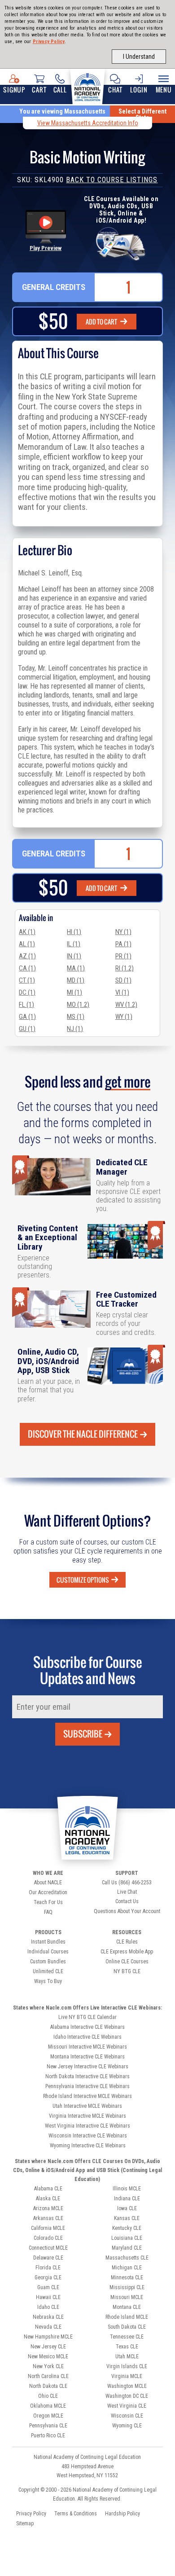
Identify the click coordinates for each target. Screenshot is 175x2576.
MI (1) (74, 992)
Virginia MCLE (127, 2376)
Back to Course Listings (112, 180)
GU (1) (27, 1029)
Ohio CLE (48, 2396)
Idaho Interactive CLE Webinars (87, 2037)
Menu (164, 90)
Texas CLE (127, 2347)
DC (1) (27, 992)
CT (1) (27, 980)
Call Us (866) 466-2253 (127, 1883)
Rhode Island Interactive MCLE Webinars (87, 2096)
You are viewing (62, 111)
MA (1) (76, 968)
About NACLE (48, 1883)
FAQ (48, 1912)
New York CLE (48, 2366)
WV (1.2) (126, 1005)
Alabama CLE (48, 2189)
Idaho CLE (48, 2307)
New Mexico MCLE (48, 2357)
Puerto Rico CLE (48, 2436)
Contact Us (127, 1901)
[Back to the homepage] (87, 86)
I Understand (139, 57)
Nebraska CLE (48, 2317)
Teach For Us (48, 1902)
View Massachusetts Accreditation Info (88, 123)
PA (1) (123, 944)
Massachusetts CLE (127, 2258)
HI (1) (74, 932)
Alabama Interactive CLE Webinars (87, 2027)
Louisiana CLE (127, 2238)
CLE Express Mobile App (127, 1952)
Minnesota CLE (127, 2278)
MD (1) (76, 980)
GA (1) (27, 1017)
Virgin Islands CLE (127, 2366)
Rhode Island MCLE (127, 2317)
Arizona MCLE (48, 2208)
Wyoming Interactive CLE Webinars (88, 2146)
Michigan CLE (127, 2268)
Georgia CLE (48, 2278)
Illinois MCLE (127, 2189)
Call (60, 90)
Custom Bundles (48, 1962)
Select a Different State (142, 114)
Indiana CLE (127, 2199)
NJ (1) (75, 1029)
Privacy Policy (49, 42)
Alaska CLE (48, 2199)
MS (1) (76, 1017)
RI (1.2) (125, 968)
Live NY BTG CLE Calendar (87, 2017)
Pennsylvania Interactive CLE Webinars (87, 2086)
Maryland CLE (127, 2248)
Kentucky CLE (127, 2228)
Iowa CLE (127, 2208)
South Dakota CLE (127, 2327)
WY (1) (124, 1017)
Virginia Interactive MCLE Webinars (87, 2116)
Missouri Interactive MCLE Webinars (87, 2047)
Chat (115, 90)
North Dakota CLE (48, 2386)
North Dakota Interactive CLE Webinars (87, 2076)
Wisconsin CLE (127, 2416)
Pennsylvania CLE (48, 2426)
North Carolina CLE (48, 2376)
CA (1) (27, 968)
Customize (83, 1580)
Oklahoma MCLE (48, 2406)
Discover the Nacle (83, 1434)
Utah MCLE (127, 2357)
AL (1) (27, 944)
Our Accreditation (48, 1892)
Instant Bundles (48, 1942)
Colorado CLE (48, 2238)
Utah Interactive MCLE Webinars (87, 2106)
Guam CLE (48, 2287)
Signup (14, 90)
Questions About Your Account (127, 1911)
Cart (39, 90)
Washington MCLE (127, 2386)
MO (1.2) (78, 1005)
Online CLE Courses (127, 1962)
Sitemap (25, 2523)
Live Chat (127, 1892)
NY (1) (123, 932)
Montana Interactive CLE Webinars (87, 2057)
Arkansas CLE (48, 2218)
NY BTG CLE (127, 1971)
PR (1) (123, 956)
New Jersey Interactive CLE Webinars (87, 2067)
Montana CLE (127, 2307)
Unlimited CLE (48, 1971)
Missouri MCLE (127, 2297)
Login (139, 90)
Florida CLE (48, 2268)
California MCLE (48, 2228)
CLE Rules (127, 1942)
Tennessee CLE (127, 2337)
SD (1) (123, 980)
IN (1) (74, 956)
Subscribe (83, 1734)
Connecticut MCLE (48, 2248)
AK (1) (27, 932)
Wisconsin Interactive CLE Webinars (88, 2136)
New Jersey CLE (48, 2347)
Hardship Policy (122, 2514)
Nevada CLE (48, 2327)
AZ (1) (27, 956)
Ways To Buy (48, 1981)
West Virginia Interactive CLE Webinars (87, 2126)
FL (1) (26, 1005)
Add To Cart (102, 322)
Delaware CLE (48, 2258)
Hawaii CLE (48, 2297)
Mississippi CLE (127, 2287)
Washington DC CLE (127, 2396)
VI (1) (122, 992)
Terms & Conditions (76, 2514)
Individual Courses (48, 1952)
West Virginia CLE (127, 2406)
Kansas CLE (127, 2218)
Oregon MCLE (48, 2416)
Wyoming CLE (127, 2426)
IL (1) (74, 944)
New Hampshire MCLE (48, 2337)
